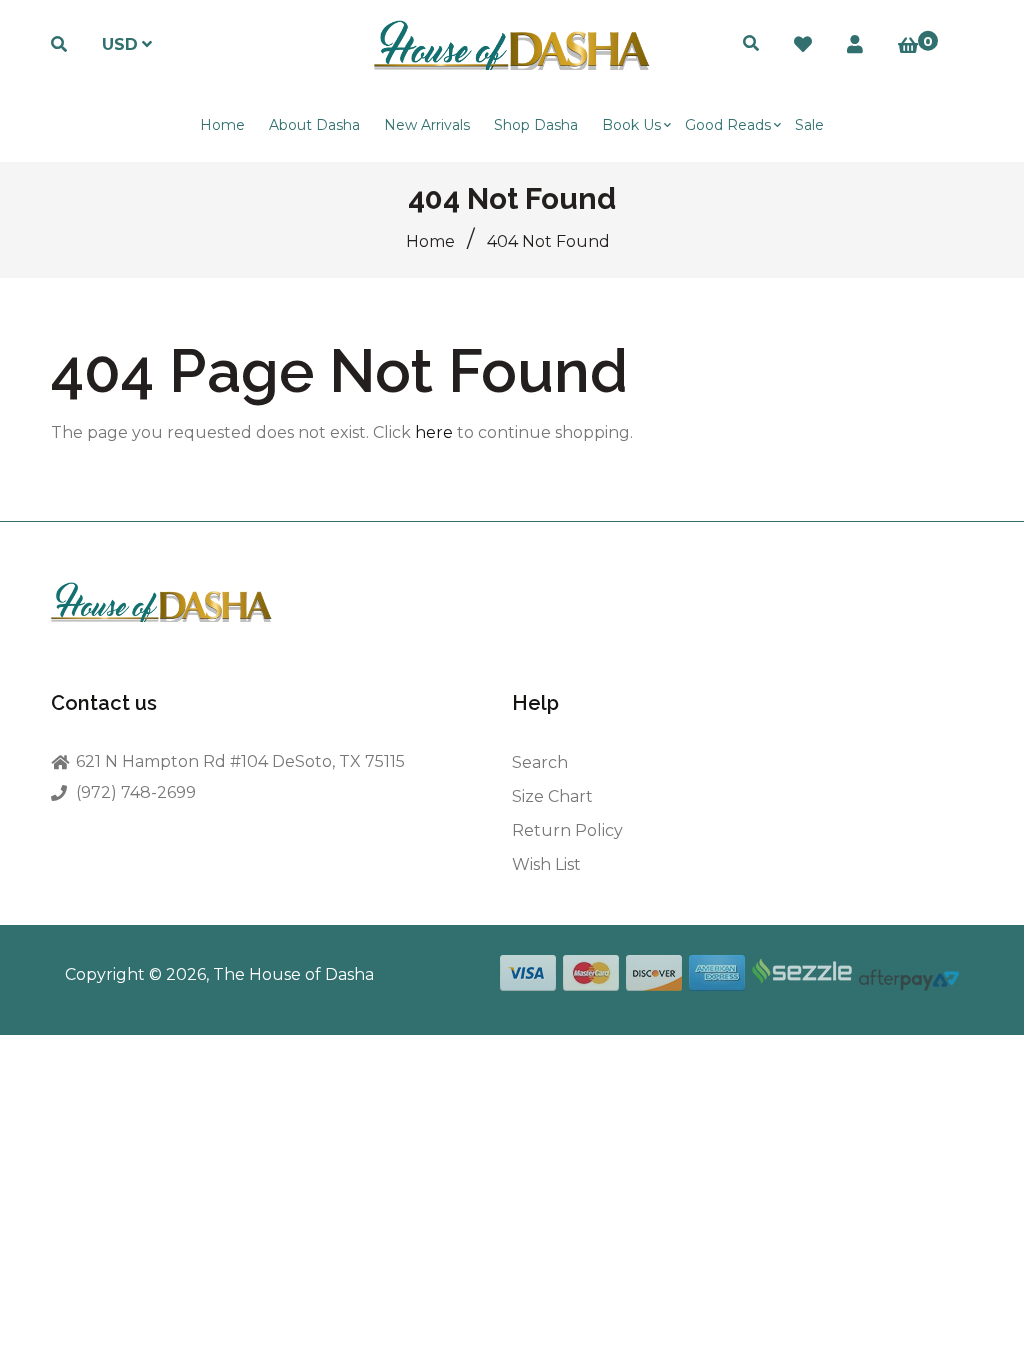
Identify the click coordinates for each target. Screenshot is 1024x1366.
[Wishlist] (803, 45)
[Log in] (855, 45)
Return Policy (567, 830)
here (434, 432)
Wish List (546, 864)
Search (540, 762)
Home (430, 241)
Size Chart (552, 796)
